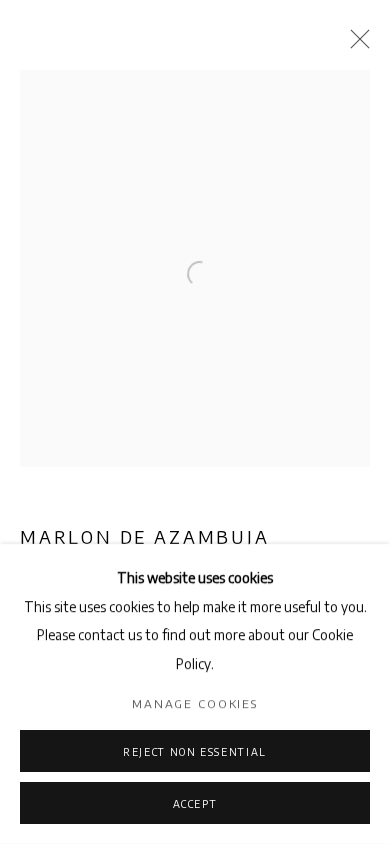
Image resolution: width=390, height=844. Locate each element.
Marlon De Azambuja (145, 537)
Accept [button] (195, 804)
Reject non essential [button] (195, 752)
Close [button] (355, 45)
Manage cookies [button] (195, 703)
